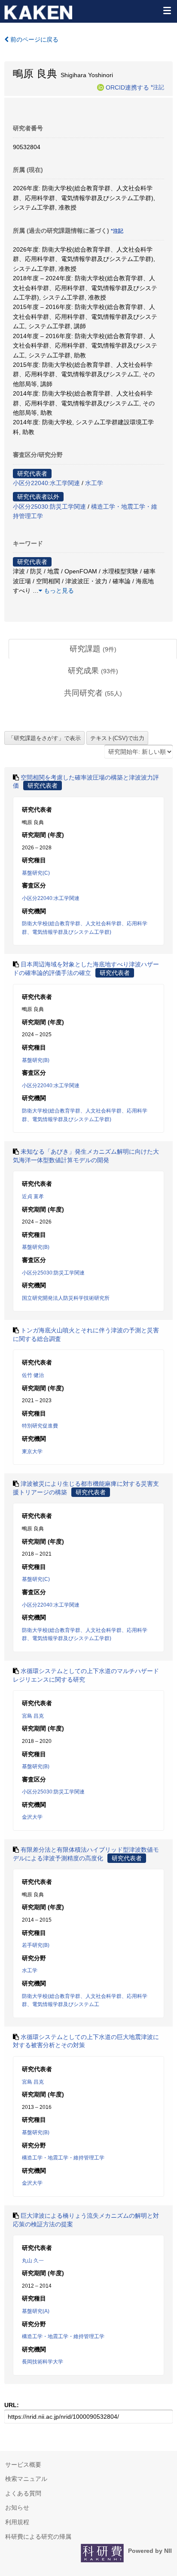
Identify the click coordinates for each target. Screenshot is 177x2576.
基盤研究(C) (36, 873)
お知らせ (17, 2507)
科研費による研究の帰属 (38, 2537)
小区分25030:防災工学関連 (49, 507)
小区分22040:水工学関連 (46, 483)
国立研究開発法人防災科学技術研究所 (66, 1298)
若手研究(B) (36, 1945)
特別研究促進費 (40, 1426)
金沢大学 (32, 1817)
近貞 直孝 (33, 1197)
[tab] (93, 649)
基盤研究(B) (36, 1060)
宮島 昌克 (33, 1716)
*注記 (157, 87)
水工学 (94, 483)
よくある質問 (23, 2493)
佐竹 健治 (33, 1375)
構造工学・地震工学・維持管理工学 (63, 2158)
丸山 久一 (33, 2261)
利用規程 (17, 2522)
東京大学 (32, 1451)
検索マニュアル (26, 2479)
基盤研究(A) (36, 2311)
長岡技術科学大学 (43, 2362)
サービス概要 (23, 2465)
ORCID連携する (127, 87)
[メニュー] (167, 10)
